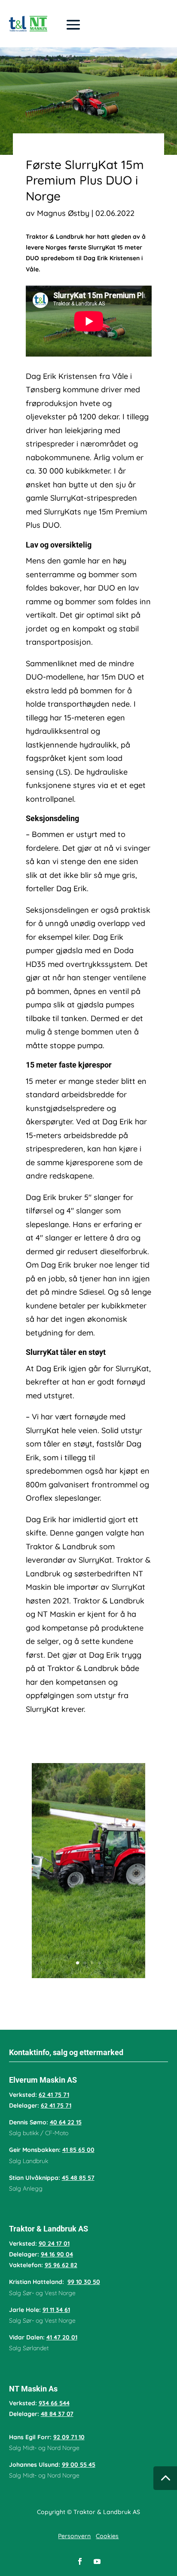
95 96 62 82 (61, 2265)
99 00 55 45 (79, 2465)
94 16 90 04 (57, 2254)
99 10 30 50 (84, 2282)
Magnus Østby (63, 213)
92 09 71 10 (69, 2437)
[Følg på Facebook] (80, 2561)
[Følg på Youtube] (97, 2561)
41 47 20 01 (62, 2337)
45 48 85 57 (78, 2178)
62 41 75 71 (54, 2095)
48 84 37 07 (57, 2414)
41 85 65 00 (78, 2150)
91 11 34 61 (56, 2310)
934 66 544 (54, 2403)
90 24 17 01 (54, 2244)
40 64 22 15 (66, 2122)
